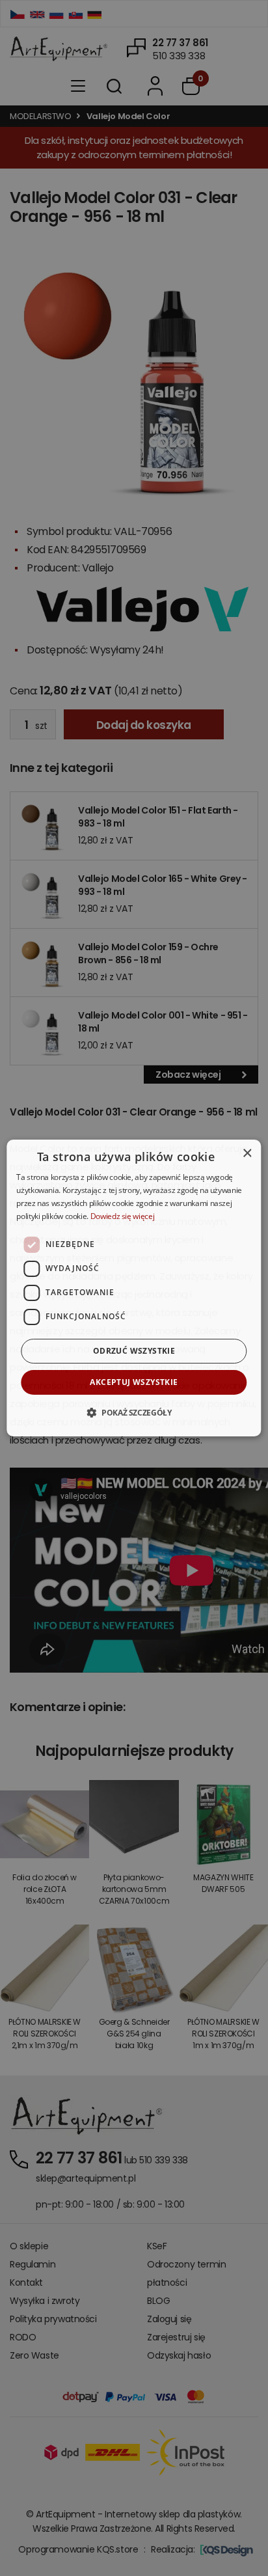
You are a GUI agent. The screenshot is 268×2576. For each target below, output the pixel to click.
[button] (134, 1412)
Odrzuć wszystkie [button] (134, 1351)
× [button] (247, 1154)
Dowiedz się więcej (123, 1216)
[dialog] (134, 1288)
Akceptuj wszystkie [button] (134, 1382)
